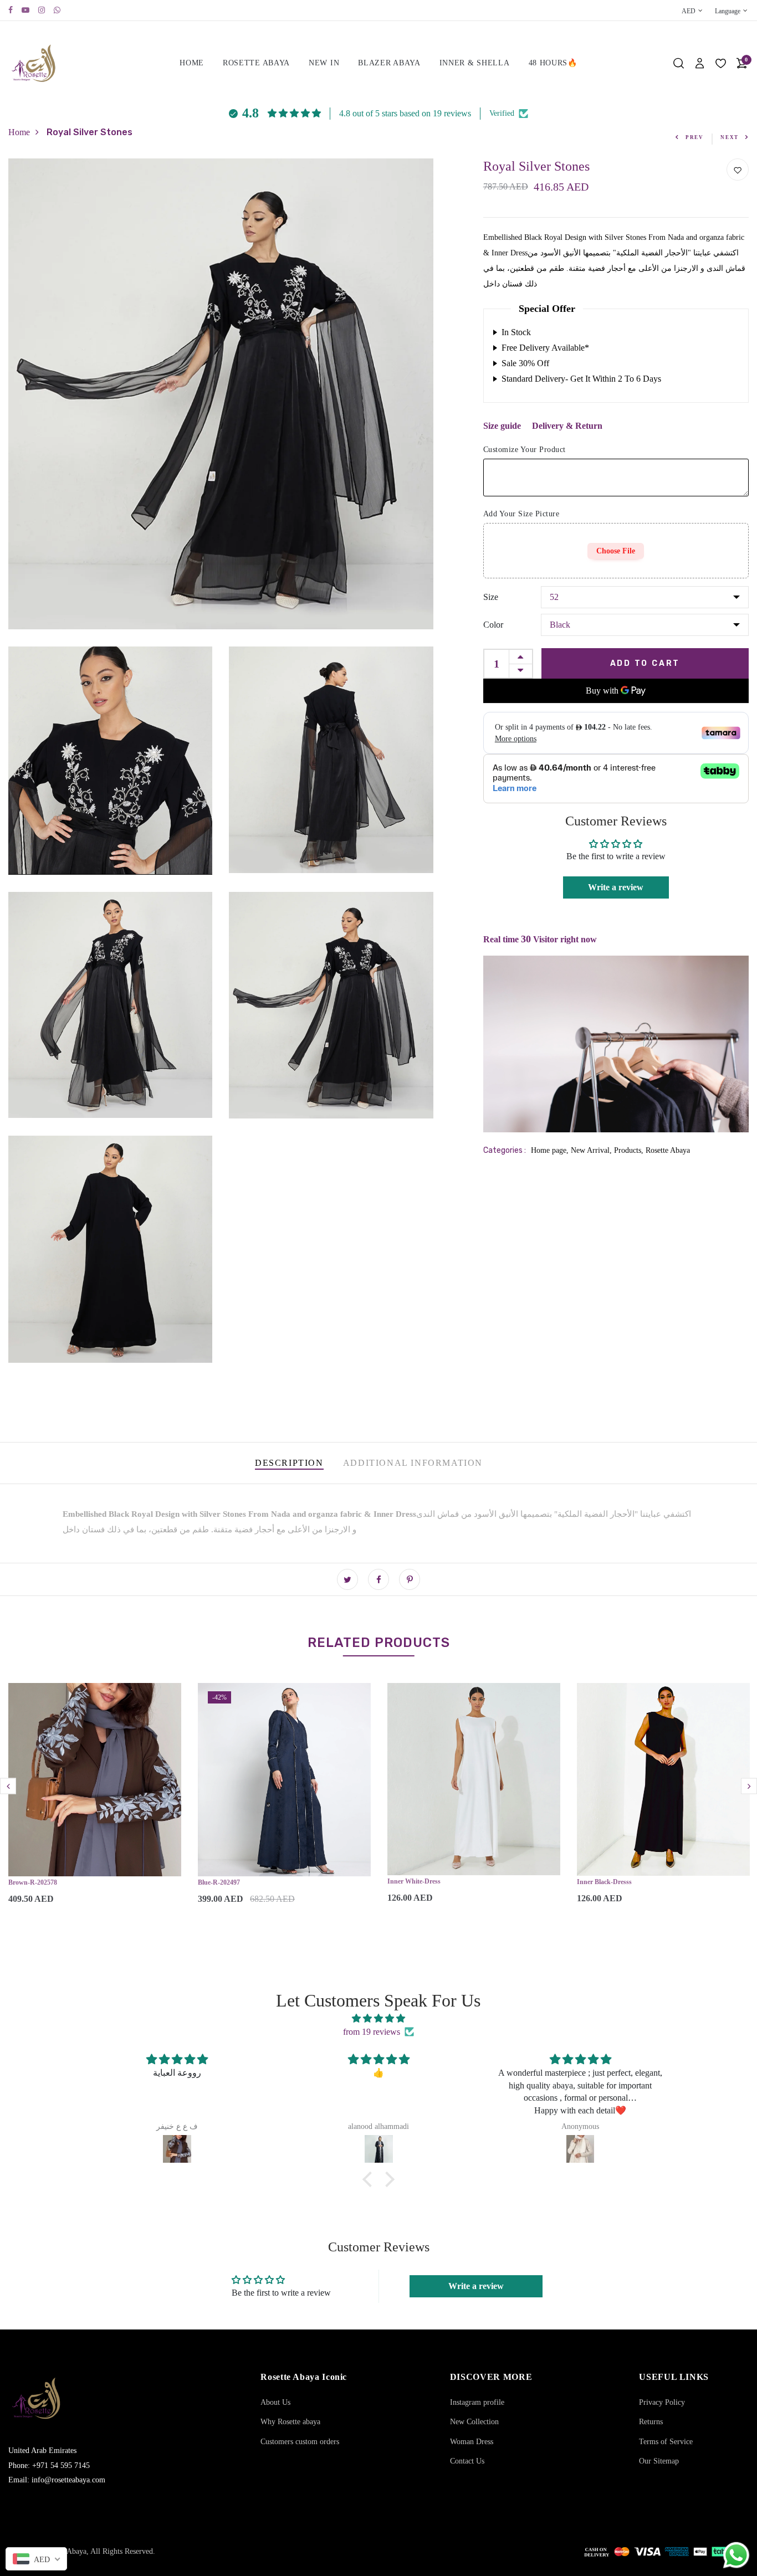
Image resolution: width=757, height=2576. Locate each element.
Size (491, 597)
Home (192, 63)
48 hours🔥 (553, 63)
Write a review (616, 887)
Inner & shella (475, 63)
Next (730, 137)
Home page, (551, 1150)
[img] (379, 2018)
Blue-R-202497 (219, 1882)
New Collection (474, 2422)
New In (324, 63)
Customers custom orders (300, 2442)
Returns (651, 2422)
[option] (95, 1803)
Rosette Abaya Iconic (304, 2377)
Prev (695, 137)
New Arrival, (592, 1150)
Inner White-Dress (414, 1881)
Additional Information (413, 1463)
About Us (275, 2402)
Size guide (502, 426)
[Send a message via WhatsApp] (736, 2555)
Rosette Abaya (256, 63)
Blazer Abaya (389, 63)
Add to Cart (645, 663)
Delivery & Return (567, 426)
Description (289, 1463)
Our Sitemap (659, 2461)
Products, (630, 1150)
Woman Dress (472, 2442)
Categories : (505, 1150)
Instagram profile (477, 2402)
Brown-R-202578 (33, 1882)
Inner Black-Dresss (604, 1882)
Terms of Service (666, 2442)
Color (493, 625)
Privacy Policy (662, 2402)
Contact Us (467, 2461)
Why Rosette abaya (290, 2422)
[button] (370, 2179)
